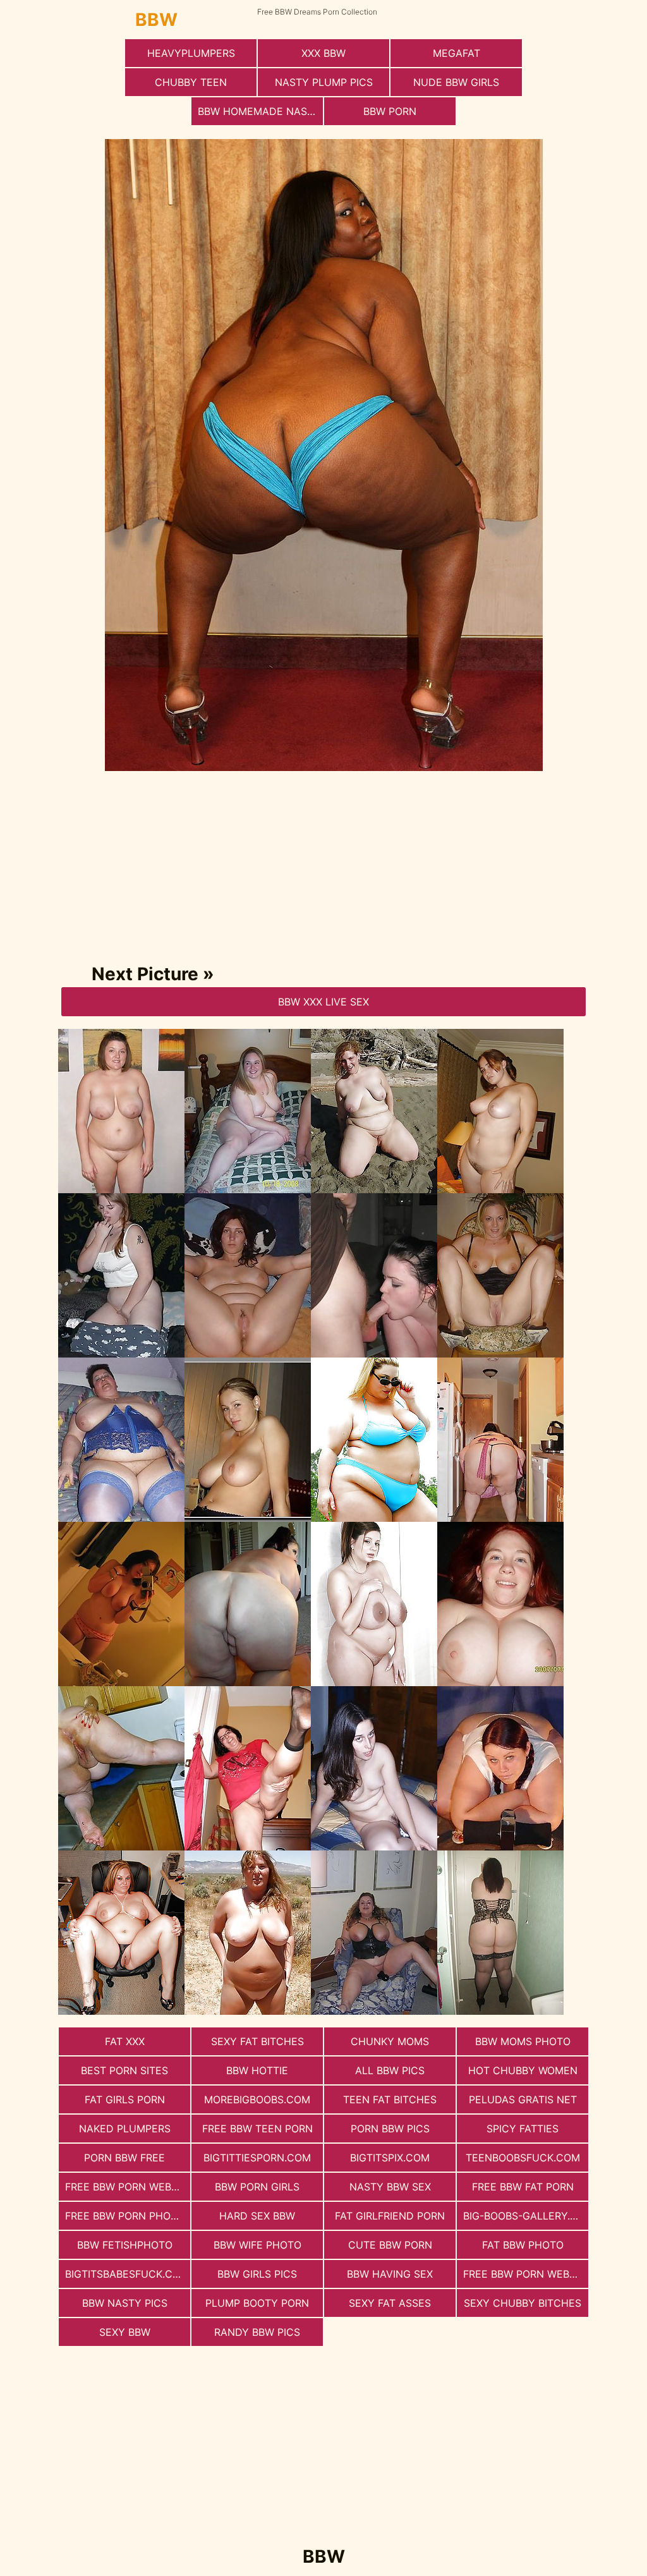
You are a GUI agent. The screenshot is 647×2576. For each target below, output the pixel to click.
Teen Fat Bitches (390, 2099)
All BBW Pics (390, 2070)
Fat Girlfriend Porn (390, 2216)
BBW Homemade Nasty (259, 111)
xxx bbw (323, 53)
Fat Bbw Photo (523, 2245)
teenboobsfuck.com (523, 2158)
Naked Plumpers (125, 2129)
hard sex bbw (257, 2216)
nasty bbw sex (390, 2187)
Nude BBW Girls (456, 82)
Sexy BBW (125, 2332)
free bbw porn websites (526, 2274)
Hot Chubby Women (523, 2070)
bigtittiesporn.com (257, 2158)
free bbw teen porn (257, 2129)
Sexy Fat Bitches (257, 2041)
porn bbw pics (390, 2129)
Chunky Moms (390, 2041)
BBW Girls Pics (257, 2274)
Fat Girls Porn (125, 2099)
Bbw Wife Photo (257, 2245)
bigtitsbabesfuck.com (127, 2274)
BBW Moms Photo (523, 2041)
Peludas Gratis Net (523, 2099)
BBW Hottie (257, 2070)
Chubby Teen (191, 82)
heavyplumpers (191, 53)
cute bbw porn (390, 2245)
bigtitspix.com (390, 2158)
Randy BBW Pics (257, 2332)
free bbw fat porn (523, 2187)
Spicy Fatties (523, 2129)
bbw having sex (390, 2274)
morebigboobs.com (257, 2099)
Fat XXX (125, 2041)
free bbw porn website (128, 2187)
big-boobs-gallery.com (526, 2216)
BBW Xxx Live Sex (323, 1002)
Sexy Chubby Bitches (523, 2303)
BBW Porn (390, 111)
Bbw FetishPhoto (125, 2245)
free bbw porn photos (128, 2216)
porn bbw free (124, 2158)
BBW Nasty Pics (125, 2303)
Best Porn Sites (124, 2070)
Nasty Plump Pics (324, 82)
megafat (457, 53)
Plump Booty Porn (257, 2303)
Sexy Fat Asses (390, 2303)
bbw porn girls (257, 2187)
